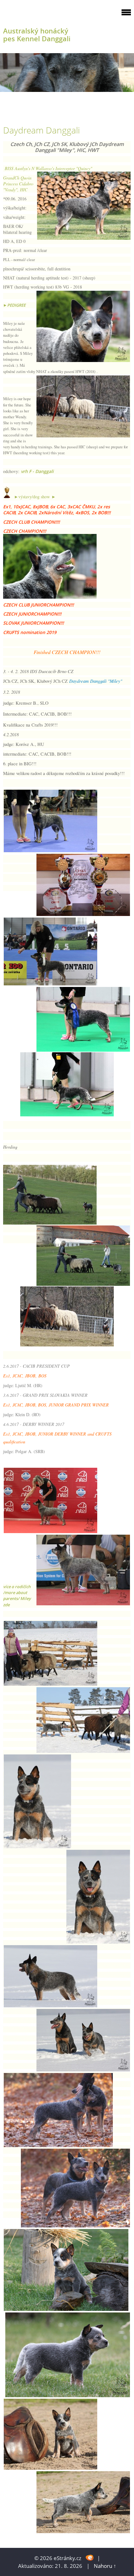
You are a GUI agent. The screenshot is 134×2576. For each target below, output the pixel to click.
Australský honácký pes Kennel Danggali (37, 35)
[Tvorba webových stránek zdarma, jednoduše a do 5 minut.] (90, 2557)
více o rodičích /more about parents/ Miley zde (17, 1596)
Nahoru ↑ (105, 2566)
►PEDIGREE (14, 305)
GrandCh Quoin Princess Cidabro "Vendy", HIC (18, 184)
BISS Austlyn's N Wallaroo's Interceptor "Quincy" (48, 168)
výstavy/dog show (34, 497)
